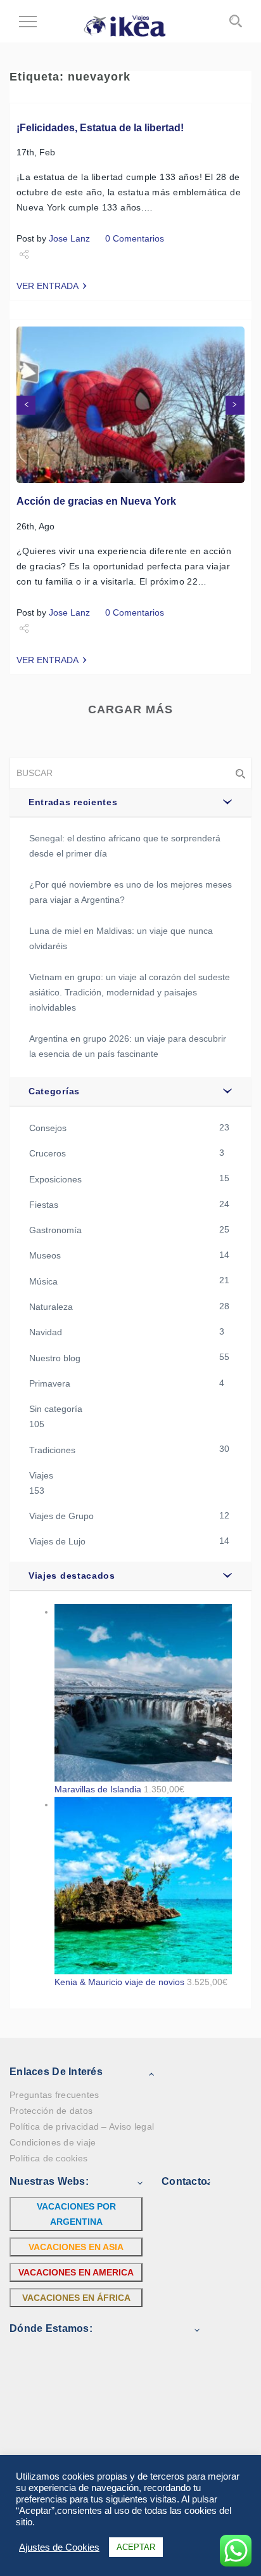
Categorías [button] (54, 1091)
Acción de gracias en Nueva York (96, 501)
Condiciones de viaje (53, 2142)
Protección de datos (51, 2111)
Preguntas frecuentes (54, 2095)
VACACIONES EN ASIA (76, 2247)
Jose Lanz (69, 238)
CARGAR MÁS (130, 709)
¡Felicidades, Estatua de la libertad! (100, 128)
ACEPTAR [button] (136, 2547)
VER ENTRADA (48, 286)
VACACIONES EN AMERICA (76, 2272)
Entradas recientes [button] (73, 802)
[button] (26, 405)
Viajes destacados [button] (72, 1576)
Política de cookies (48, 2158)
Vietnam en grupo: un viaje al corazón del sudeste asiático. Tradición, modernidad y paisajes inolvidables (130, 992)
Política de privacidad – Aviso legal (82, 2126)
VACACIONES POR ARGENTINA (76, 2214)
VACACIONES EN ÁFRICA (76, 2298)
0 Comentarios (135, 238)
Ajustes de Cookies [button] (59, 2547)
